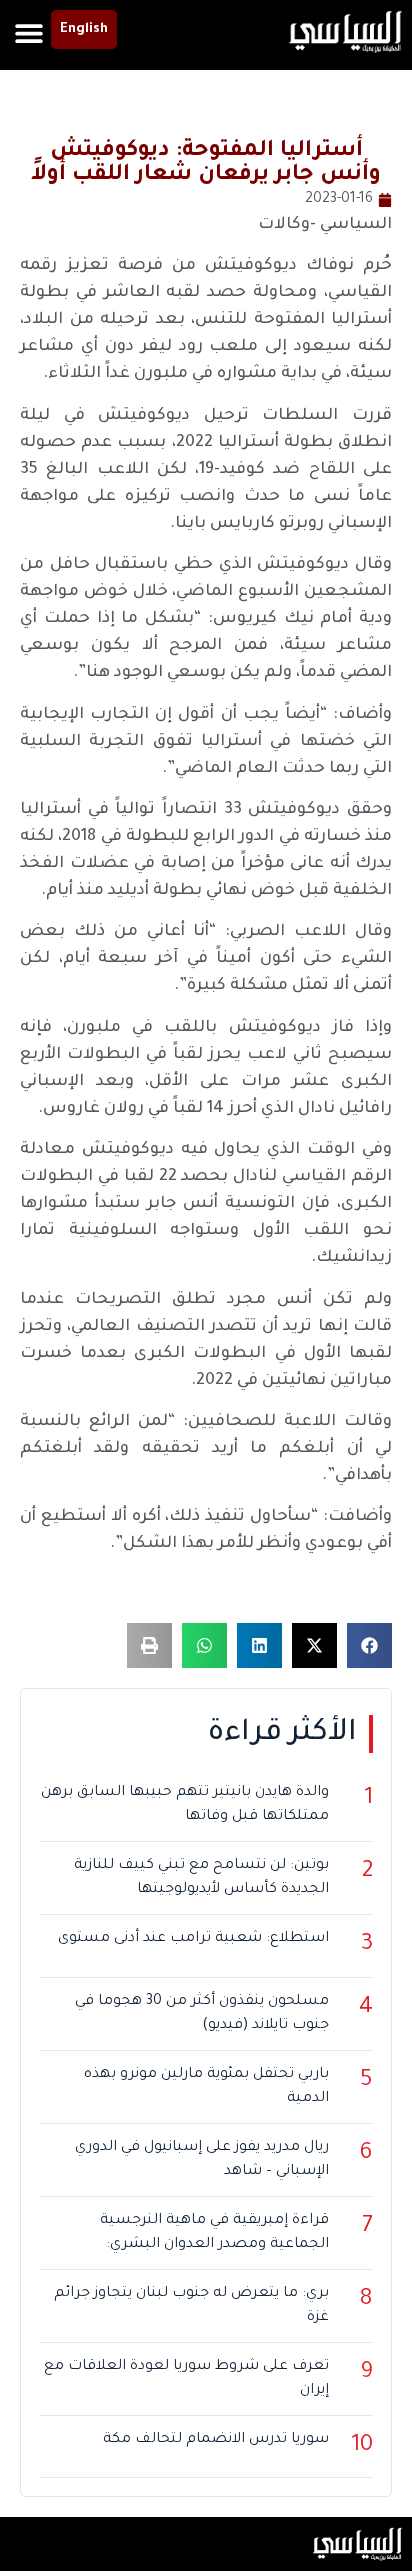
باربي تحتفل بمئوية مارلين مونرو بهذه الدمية (206, 2087)
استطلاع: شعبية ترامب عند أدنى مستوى (193, 1939)
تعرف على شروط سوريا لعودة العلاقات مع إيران (186, 2379)
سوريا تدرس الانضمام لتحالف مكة (216, 2440)
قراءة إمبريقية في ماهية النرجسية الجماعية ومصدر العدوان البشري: (214, 2233)
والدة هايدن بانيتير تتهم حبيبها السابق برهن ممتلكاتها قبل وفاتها (185, 1805)
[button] (28, 32)
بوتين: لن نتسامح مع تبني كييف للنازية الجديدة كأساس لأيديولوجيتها (201, 1878)
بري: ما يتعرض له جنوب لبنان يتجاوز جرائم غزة (191, 2306)
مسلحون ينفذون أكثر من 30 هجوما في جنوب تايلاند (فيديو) (202, 2014)
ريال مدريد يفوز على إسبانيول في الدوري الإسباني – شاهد (202, 2160)
